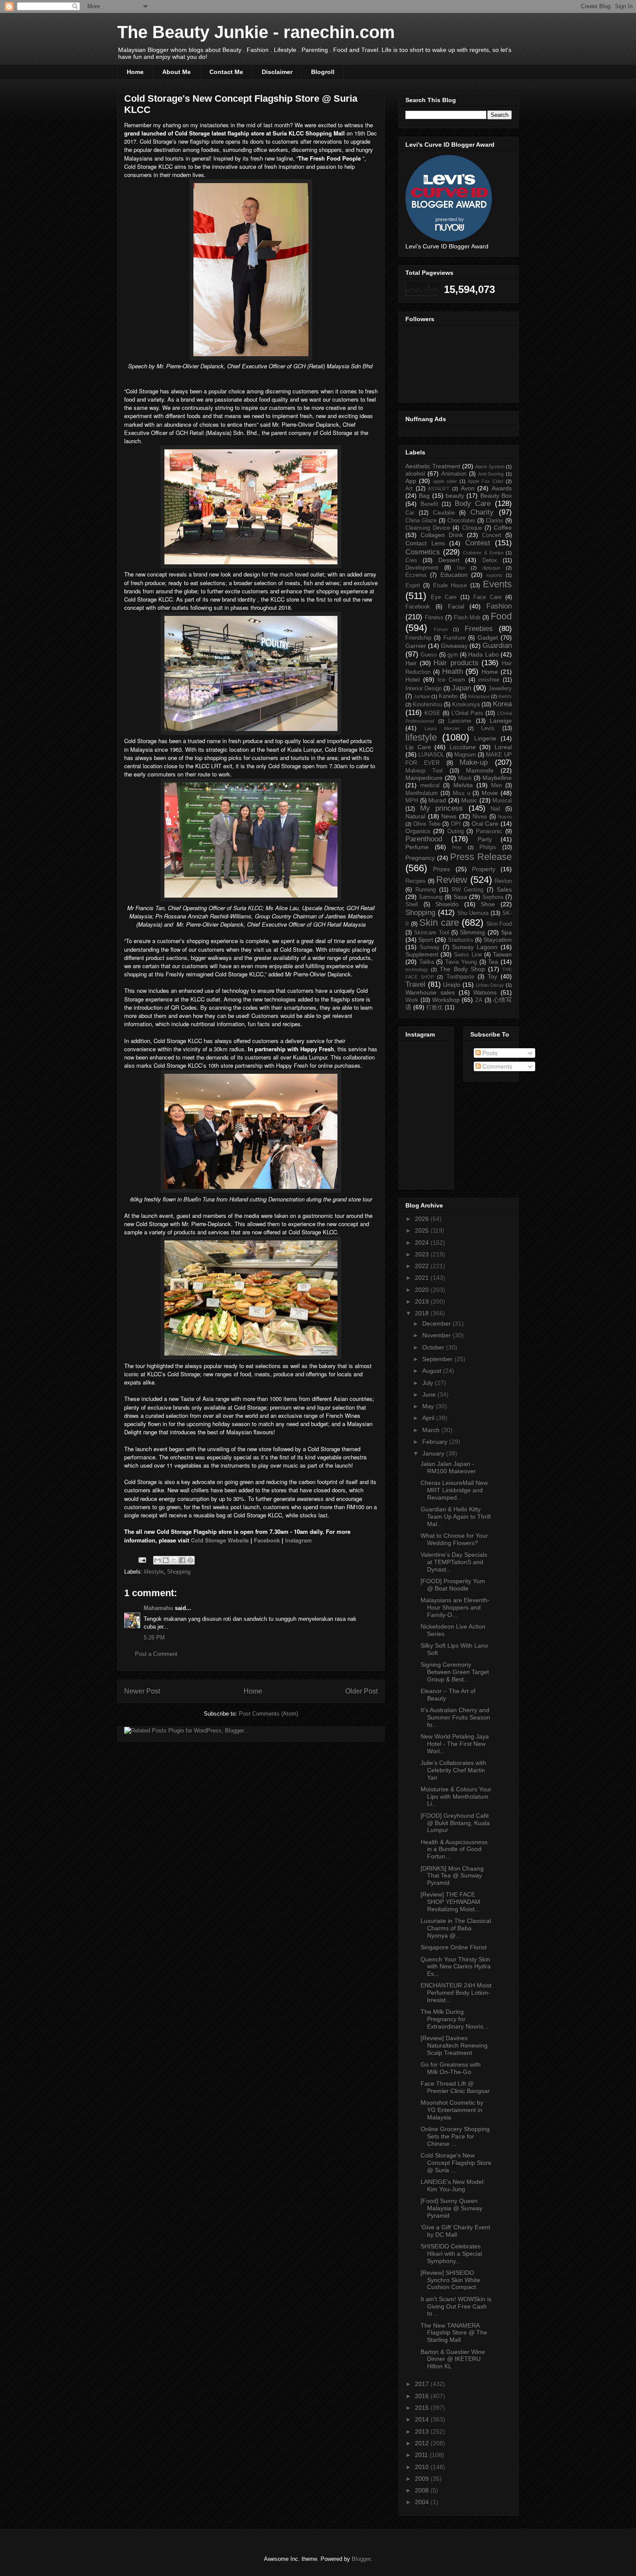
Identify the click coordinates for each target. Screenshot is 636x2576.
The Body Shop (462, 969)
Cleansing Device (428, 528)
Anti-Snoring (491, 474)
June (430, 1394)
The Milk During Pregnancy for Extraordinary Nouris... (455, 2019)
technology (417, 969)
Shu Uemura (473, 913)
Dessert (449, 560)
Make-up (474, 762)
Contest (478, 543)
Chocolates (461, 521)
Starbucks (461, 940)
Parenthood (424, 839)
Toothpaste (460, 977)
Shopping (179, 1572)
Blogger (361, 2559)
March (432, 1430)
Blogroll (323, 72)
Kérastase (479, 696)
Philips (488, 847)
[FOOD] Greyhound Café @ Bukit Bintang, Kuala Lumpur (455, 1823)
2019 (423, 1301)
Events (497, 584)
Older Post (361, 1691)
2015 (423, 2408)
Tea (493, 962)
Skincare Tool (431, 933)
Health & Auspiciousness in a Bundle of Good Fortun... (454, 1849)
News (449, 816)
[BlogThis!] (166, 1560)
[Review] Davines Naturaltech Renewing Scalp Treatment (454, 2045)
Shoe (488, 904)
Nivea (480, 817)
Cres (411, 560)
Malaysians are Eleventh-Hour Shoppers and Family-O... (455, 1607)
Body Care (473, 504)
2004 (423, 2502)
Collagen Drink (442, 535)
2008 (423, 2490)
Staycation (498, 940)
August (433, 1371)
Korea (502, 704)
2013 (423, 2431)
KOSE (432, 713)
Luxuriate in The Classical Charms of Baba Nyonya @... (456, 1928)
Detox (490, 560)
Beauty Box (496, 496)
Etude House (450, 586)
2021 (423, 1278)
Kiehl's (505, 696)
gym (453, 655)
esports (494, 575)
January (434, 1453)
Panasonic (489, 831)
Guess (429, 655)
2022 (423, 1266)
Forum (441, 629)
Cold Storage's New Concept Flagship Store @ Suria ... (456, 2163)
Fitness (434, 618)
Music (469, 800)
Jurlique (422, 696)
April (429, 1418)
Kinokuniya (466, 705)
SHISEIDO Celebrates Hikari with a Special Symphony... (451, 2254)
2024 (423, 1243)
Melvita (463, 785)
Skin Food (499, 924)
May (429, 1406)
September (438, 1359)
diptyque (491, 568)
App (411, 481)
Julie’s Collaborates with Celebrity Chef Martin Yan (453, 1770)
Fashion (499, 606)
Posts (489, 1053)
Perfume (417, 847)
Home (135, 72)
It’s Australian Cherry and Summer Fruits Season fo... (455, 1717)
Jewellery (500, 689)
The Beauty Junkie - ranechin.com (256, 32)
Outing (456, 831)
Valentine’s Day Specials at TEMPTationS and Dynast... (454, 1562)
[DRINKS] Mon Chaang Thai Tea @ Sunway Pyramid (452, 1876)
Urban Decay (490, 985)
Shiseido (447, 904)
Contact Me (226, 72)
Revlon (503, 881)
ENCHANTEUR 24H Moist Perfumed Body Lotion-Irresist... (456, 1993)
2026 (423, 1219)
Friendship (418, 638)
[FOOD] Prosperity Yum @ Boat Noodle (453, 1585)
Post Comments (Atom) (268, 1714)
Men (496, 786)
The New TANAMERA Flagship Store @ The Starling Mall (454, 2333)
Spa (506, 932)
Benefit (429, 504)
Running (426, 890)
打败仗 (435, 1008)
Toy (492, 976)
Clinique (472, 528)
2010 (423, 2467)
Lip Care (418, 747)
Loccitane (463, 747)
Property (484, 869)
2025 (423, 1230)
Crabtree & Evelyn (483, 553)
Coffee (503, 528)
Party (485, 839)
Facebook (268, 1540)
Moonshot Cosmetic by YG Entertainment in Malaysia (452, 2110)
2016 (423, 2396)
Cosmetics (423, 552)
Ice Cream (451, 680)
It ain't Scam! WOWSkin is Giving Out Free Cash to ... (456, 2306)
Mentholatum (422, 793)
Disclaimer (277, 72)
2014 (423, 2419)
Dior (461, 568)
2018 (423, 1313)
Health (453, 671)
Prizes (442, 869)
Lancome (460, 721)
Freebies (479, 629)
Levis (488, 728)
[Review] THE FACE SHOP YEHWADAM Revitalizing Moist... (450, 1902)
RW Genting (468, 890)
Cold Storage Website (220, 1540)
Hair (411, 663)
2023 (423, 1254)
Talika (427, 962)
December (437, 1323)
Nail (495, 809)
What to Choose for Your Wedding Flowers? (454, 1539)
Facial (456, 606)
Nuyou (505, 817)
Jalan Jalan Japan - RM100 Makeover (448, 1467)
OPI (456, 824)
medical (430, 786)
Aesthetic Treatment (433, 466)
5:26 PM (154, 1637)
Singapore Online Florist (454, 1947)
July (429, 1383)
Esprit (413, 586)
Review (452, 880)
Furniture (455, 638)
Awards (502, 488)
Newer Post (142, 1691)
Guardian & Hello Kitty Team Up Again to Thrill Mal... (456, 1517)
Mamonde (480, 770)
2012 (423, 2443)
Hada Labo (483, 654)
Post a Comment (156, 1654)
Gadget (488, 638)
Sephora (493, 897)
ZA (479, 1000)
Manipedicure (424, 778)
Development (422, 568)
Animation (454, 474)
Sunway (430, 947)
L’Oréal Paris (467, 713)
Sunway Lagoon (475, 947)
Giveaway (454, 646)
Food (501, 616)
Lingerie (485, 738)
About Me (177, 72)
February (436, 1442)
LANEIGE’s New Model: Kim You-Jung (453, 2185)
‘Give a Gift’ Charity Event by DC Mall (455, 2231)
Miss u (461, 793)
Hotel (413, 679)
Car (410, 513)
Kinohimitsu (427, 705)
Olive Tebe (427, 824)
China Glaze (421, 521)
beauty (455, 496)
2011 (422, 2455)
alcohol (415, 473)
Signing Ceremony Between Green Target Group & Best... (455, 1672)
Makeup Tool (424, 771)
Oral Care (485, 824)
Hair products (456, 663)
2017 (423, 2384)
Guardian (497, 646)
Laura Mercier (442, 728)
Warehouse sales (430, 992)
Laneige (501, 721)
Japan (461, 688)
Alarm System (490, 467)
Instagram (299, 1540)
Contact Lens (425, 543)
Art (409, 489)
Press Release (481, 857)
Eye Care (444, 597)
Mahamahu (158, 1608)
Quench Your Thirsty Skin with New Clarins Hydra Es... (456, 1967)
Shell (412, 905)
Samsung (431, 897)
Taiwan (502, 954)
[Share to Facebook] (182, 1560)
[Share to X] (174, 1560)
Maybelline (497, 778)
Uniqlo (452, 985)
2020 (423, 1290)
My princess (442, 808)
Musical (502, 801)
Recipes (416, 881)
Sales (504, 889)
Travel (415, 984)
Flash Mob (467, 618)
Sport (426, 940)
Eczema (416, 575)
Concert (492, 535)
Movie (490, 793)
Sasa (460, 897)
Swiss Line (468, 955)
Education (454, 575)
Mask (465, 778)
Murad (437, 800)
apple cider (445, 481)
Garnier (416, 646)
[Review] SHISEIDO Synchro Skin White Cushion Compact (450, 2280)
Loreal (503, 747)
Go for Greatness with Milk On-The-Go (451, 2068)
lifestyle (154, 1572)
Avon (468, 488)
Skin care (439, 923)
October (434, 1347)
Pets (457, 847)
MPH (412, 801)
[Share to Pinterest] (190, 1560)
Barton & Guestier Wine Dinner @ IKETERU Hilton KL (453, 2359)
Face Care (487, 597)
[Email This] (157, 1560)
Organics (418, 831)
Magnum (465, 755)
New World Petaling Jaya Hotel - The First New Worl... (455, 1744)
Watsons (485, 992)
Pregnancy (420, 858)
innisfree (489, 680)
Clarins (495, 521)
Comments (496, 1066)
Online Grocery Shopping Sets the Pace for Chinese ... (455, 2136)
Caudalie (444, 513)
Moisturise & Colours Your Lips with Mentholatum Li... (456, 1797)
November (437, 1335)
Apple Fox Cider (486, 481)
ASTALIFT (439, 489)
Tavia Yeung (461, 962)
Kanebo (448, 696)
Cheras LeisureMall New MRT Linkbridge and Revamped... (454, 1490)
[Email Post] (142, 1560)
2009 (423, 2479)
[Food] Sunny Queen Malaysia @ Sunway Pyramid (451, 2208)
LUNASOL (431, 755)
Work (412, 1000)
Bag (424, 496)
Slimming (472, 932)
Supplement (422, 954)
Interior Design (424, 689)
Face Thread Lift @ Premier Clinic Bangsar (455, 2087)
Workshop (446, 1000)
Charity (482, 512)
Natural (415, 816)
